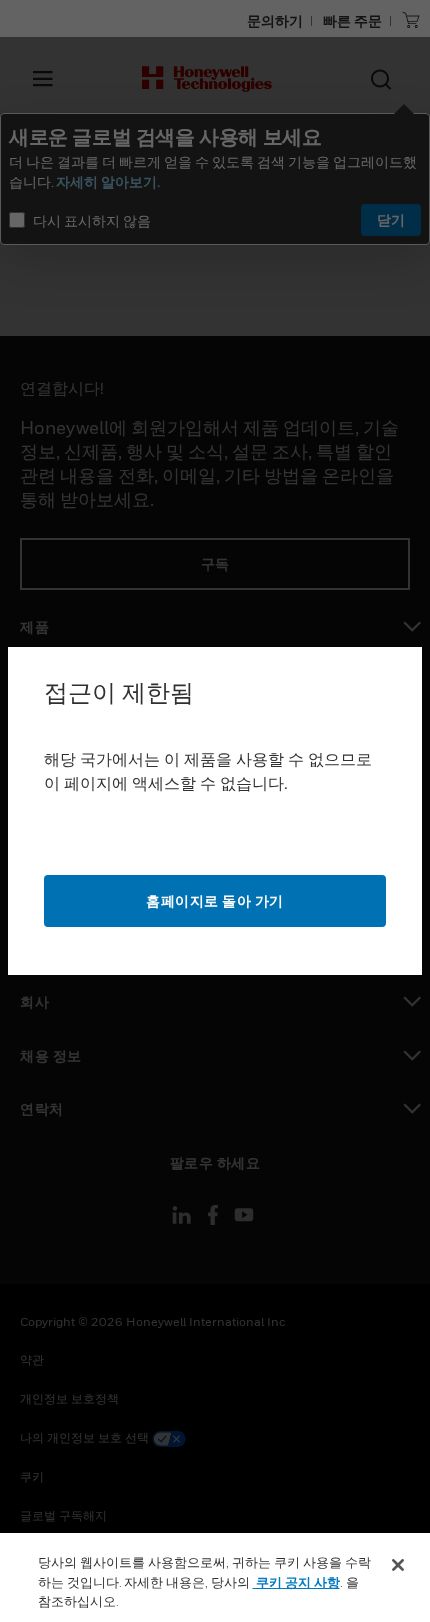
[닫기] (398, 1565)
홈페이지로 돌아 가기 (215, 900)
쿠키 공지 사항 (296, 1582)
